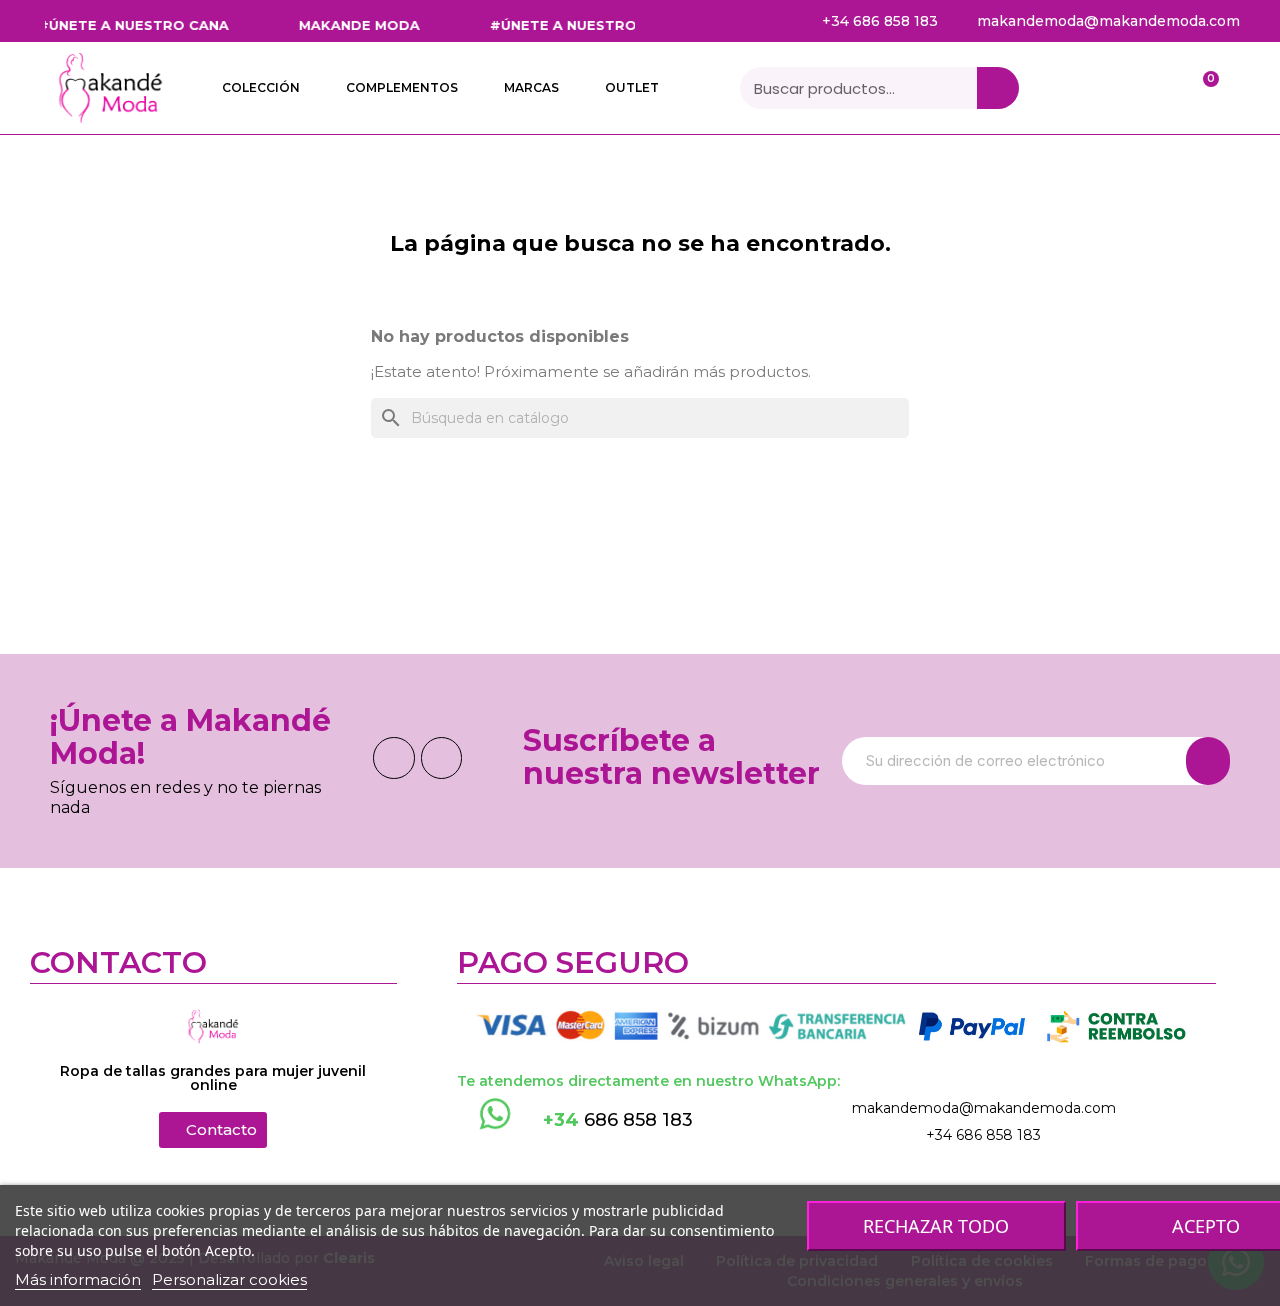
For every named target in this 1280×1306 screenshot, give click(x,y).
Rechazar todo (936, 1226)
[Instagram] (442, 758)
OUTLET (632, 87)
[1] (1208, 761)
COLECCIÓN (261, 87)
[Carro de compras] (1201, 88)
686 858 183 (618, 1120)
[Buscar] (998, 88)
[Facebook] (394, 758)
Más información (78, 1279)
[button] (213, 1130)
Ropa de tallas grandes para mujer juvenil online (213, 1078)
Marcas (531, 87)
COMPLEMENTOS (402, 87)
